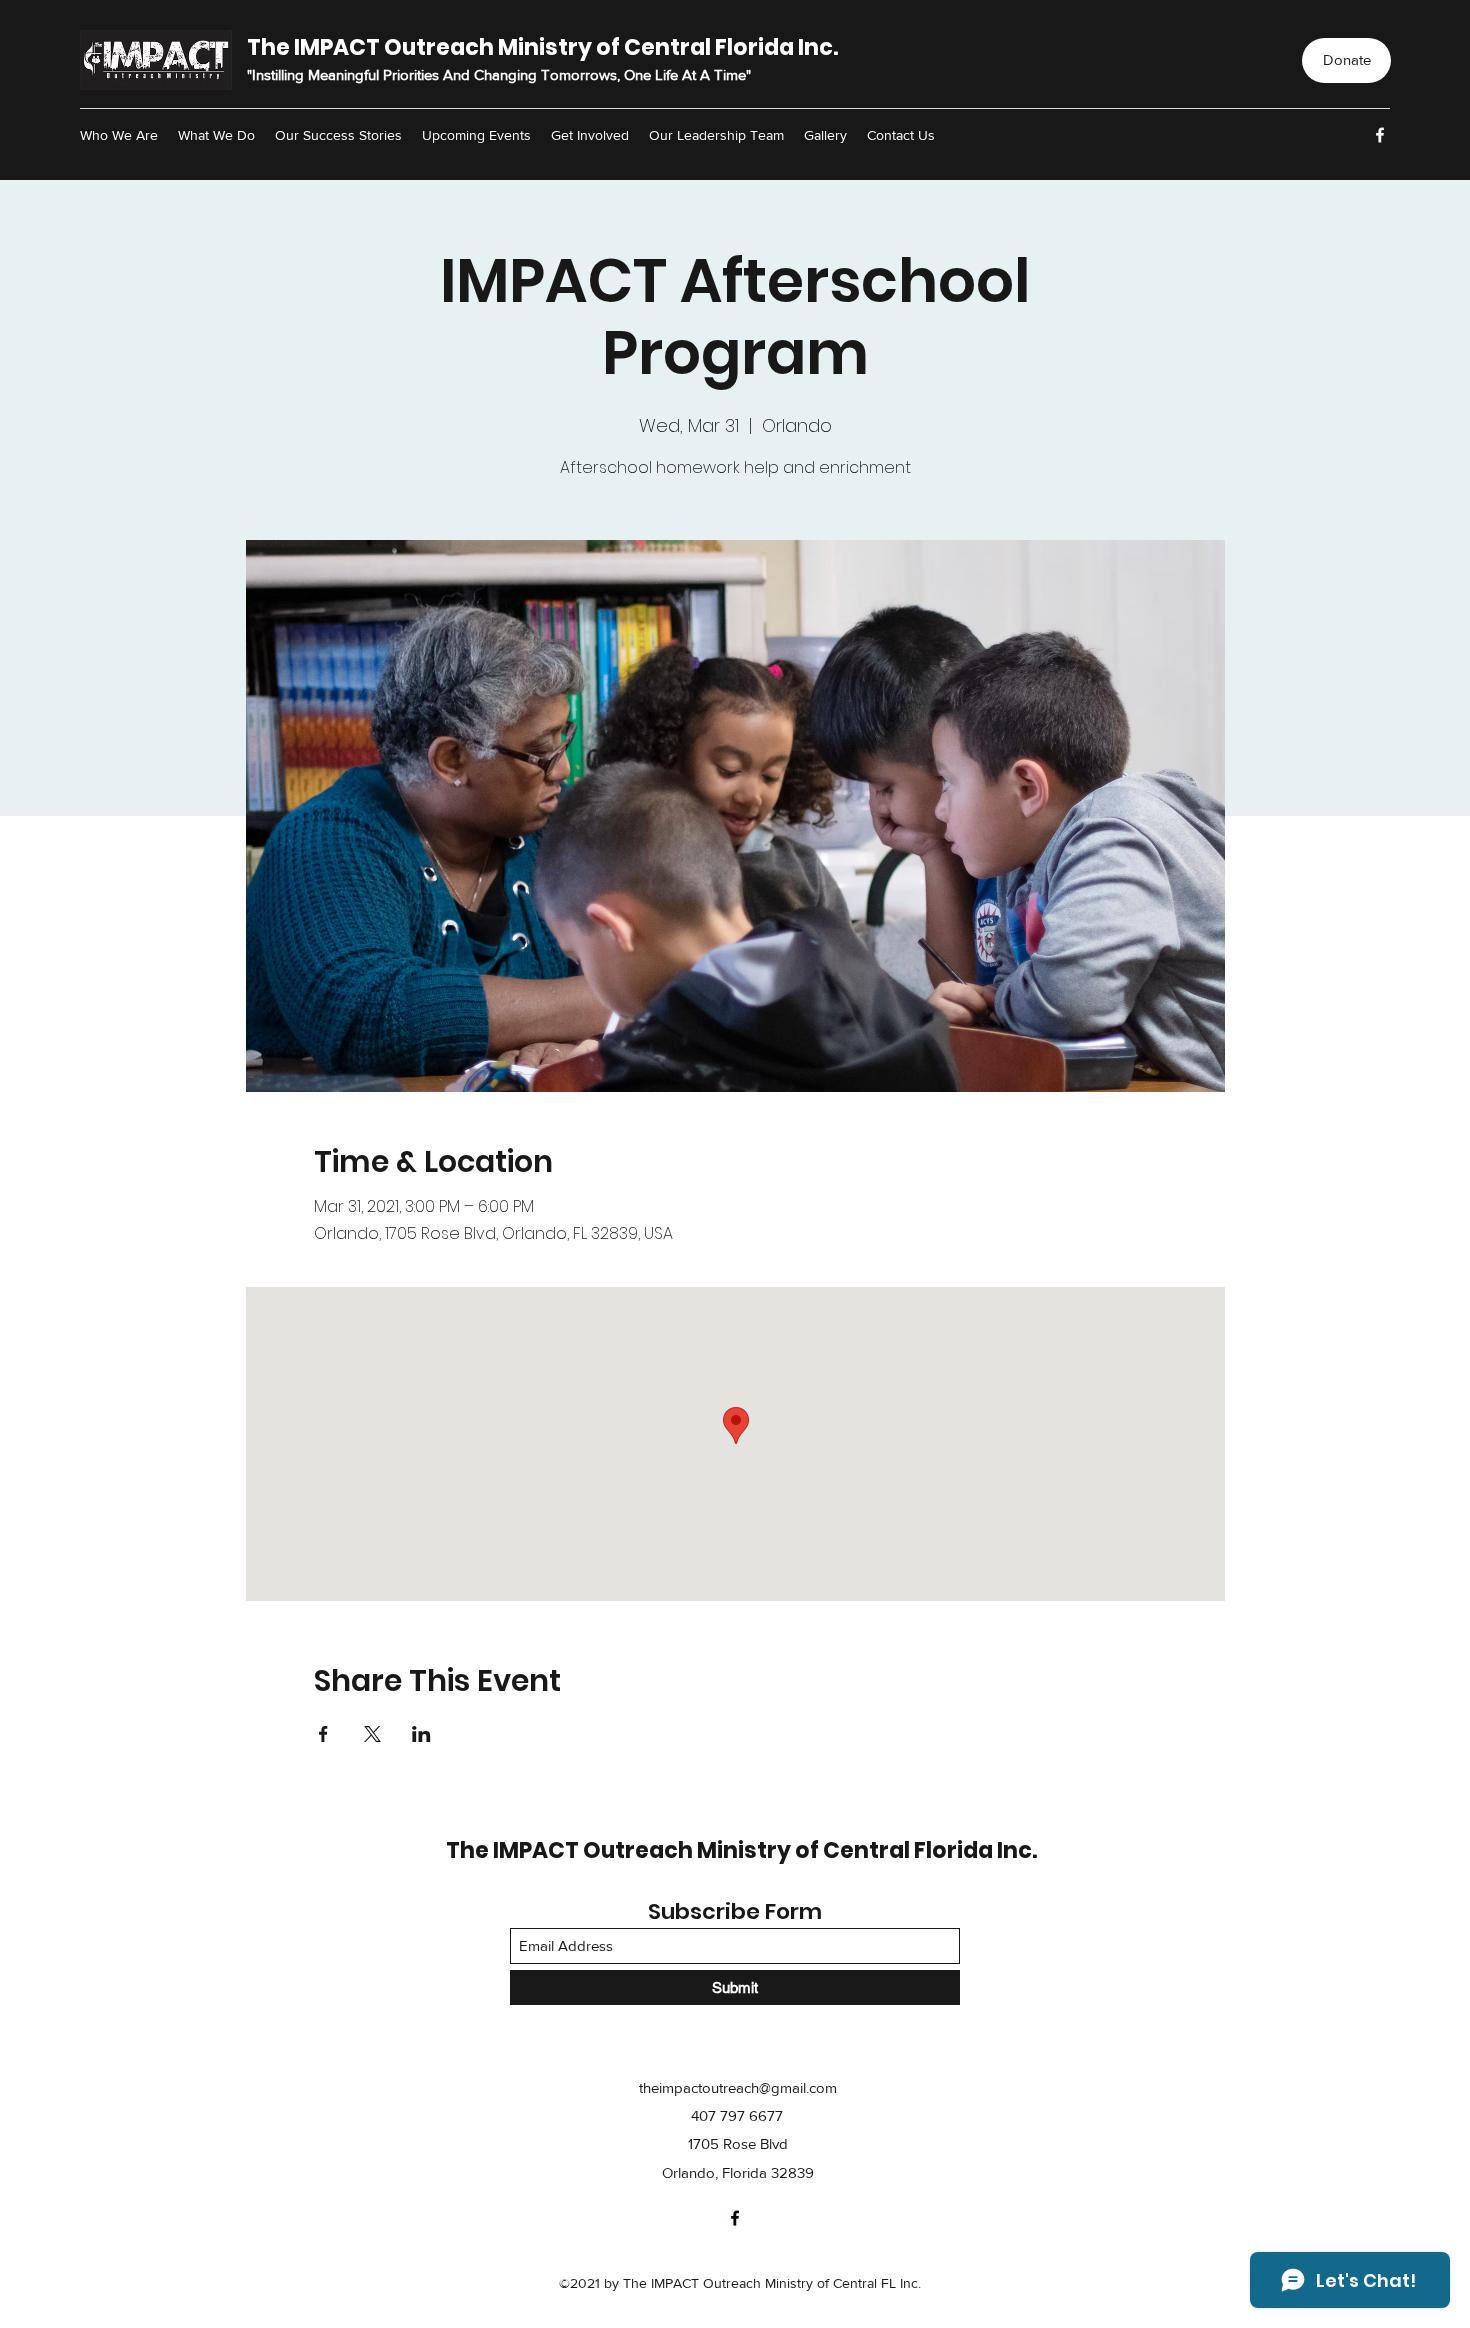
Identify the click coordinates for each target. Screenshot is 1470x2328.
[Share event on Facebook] (323, 1734)
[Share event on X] (372, 1734)
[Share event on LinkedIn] (421, 1734)
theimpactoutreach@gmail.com (738, 2087)
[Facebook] (1380, 135)
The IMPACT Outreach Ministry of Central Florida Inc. (542, 47)
